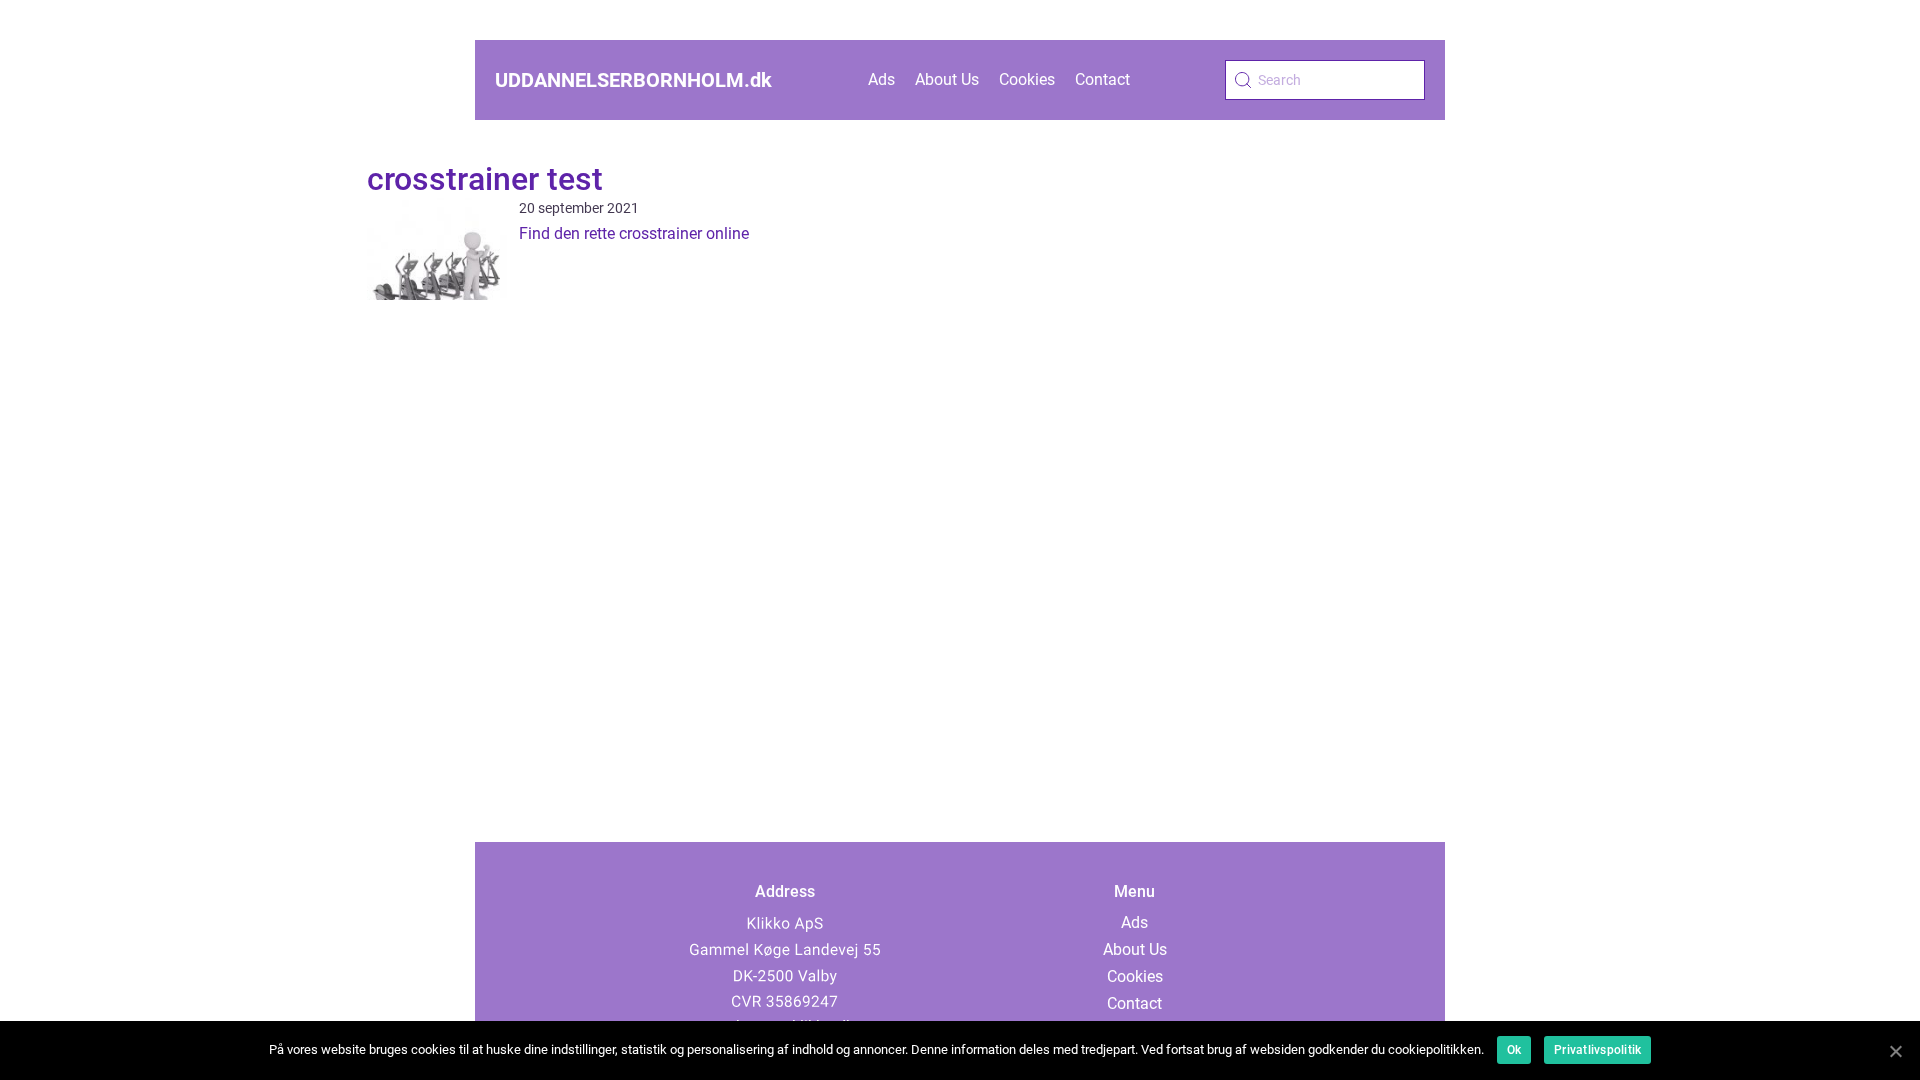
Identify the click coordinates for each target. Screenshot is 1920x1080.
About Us (947, 79)
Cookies (1027, 79)
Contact (1102, 79)
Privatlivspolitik (1597, 1050)
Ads (881, 79)
